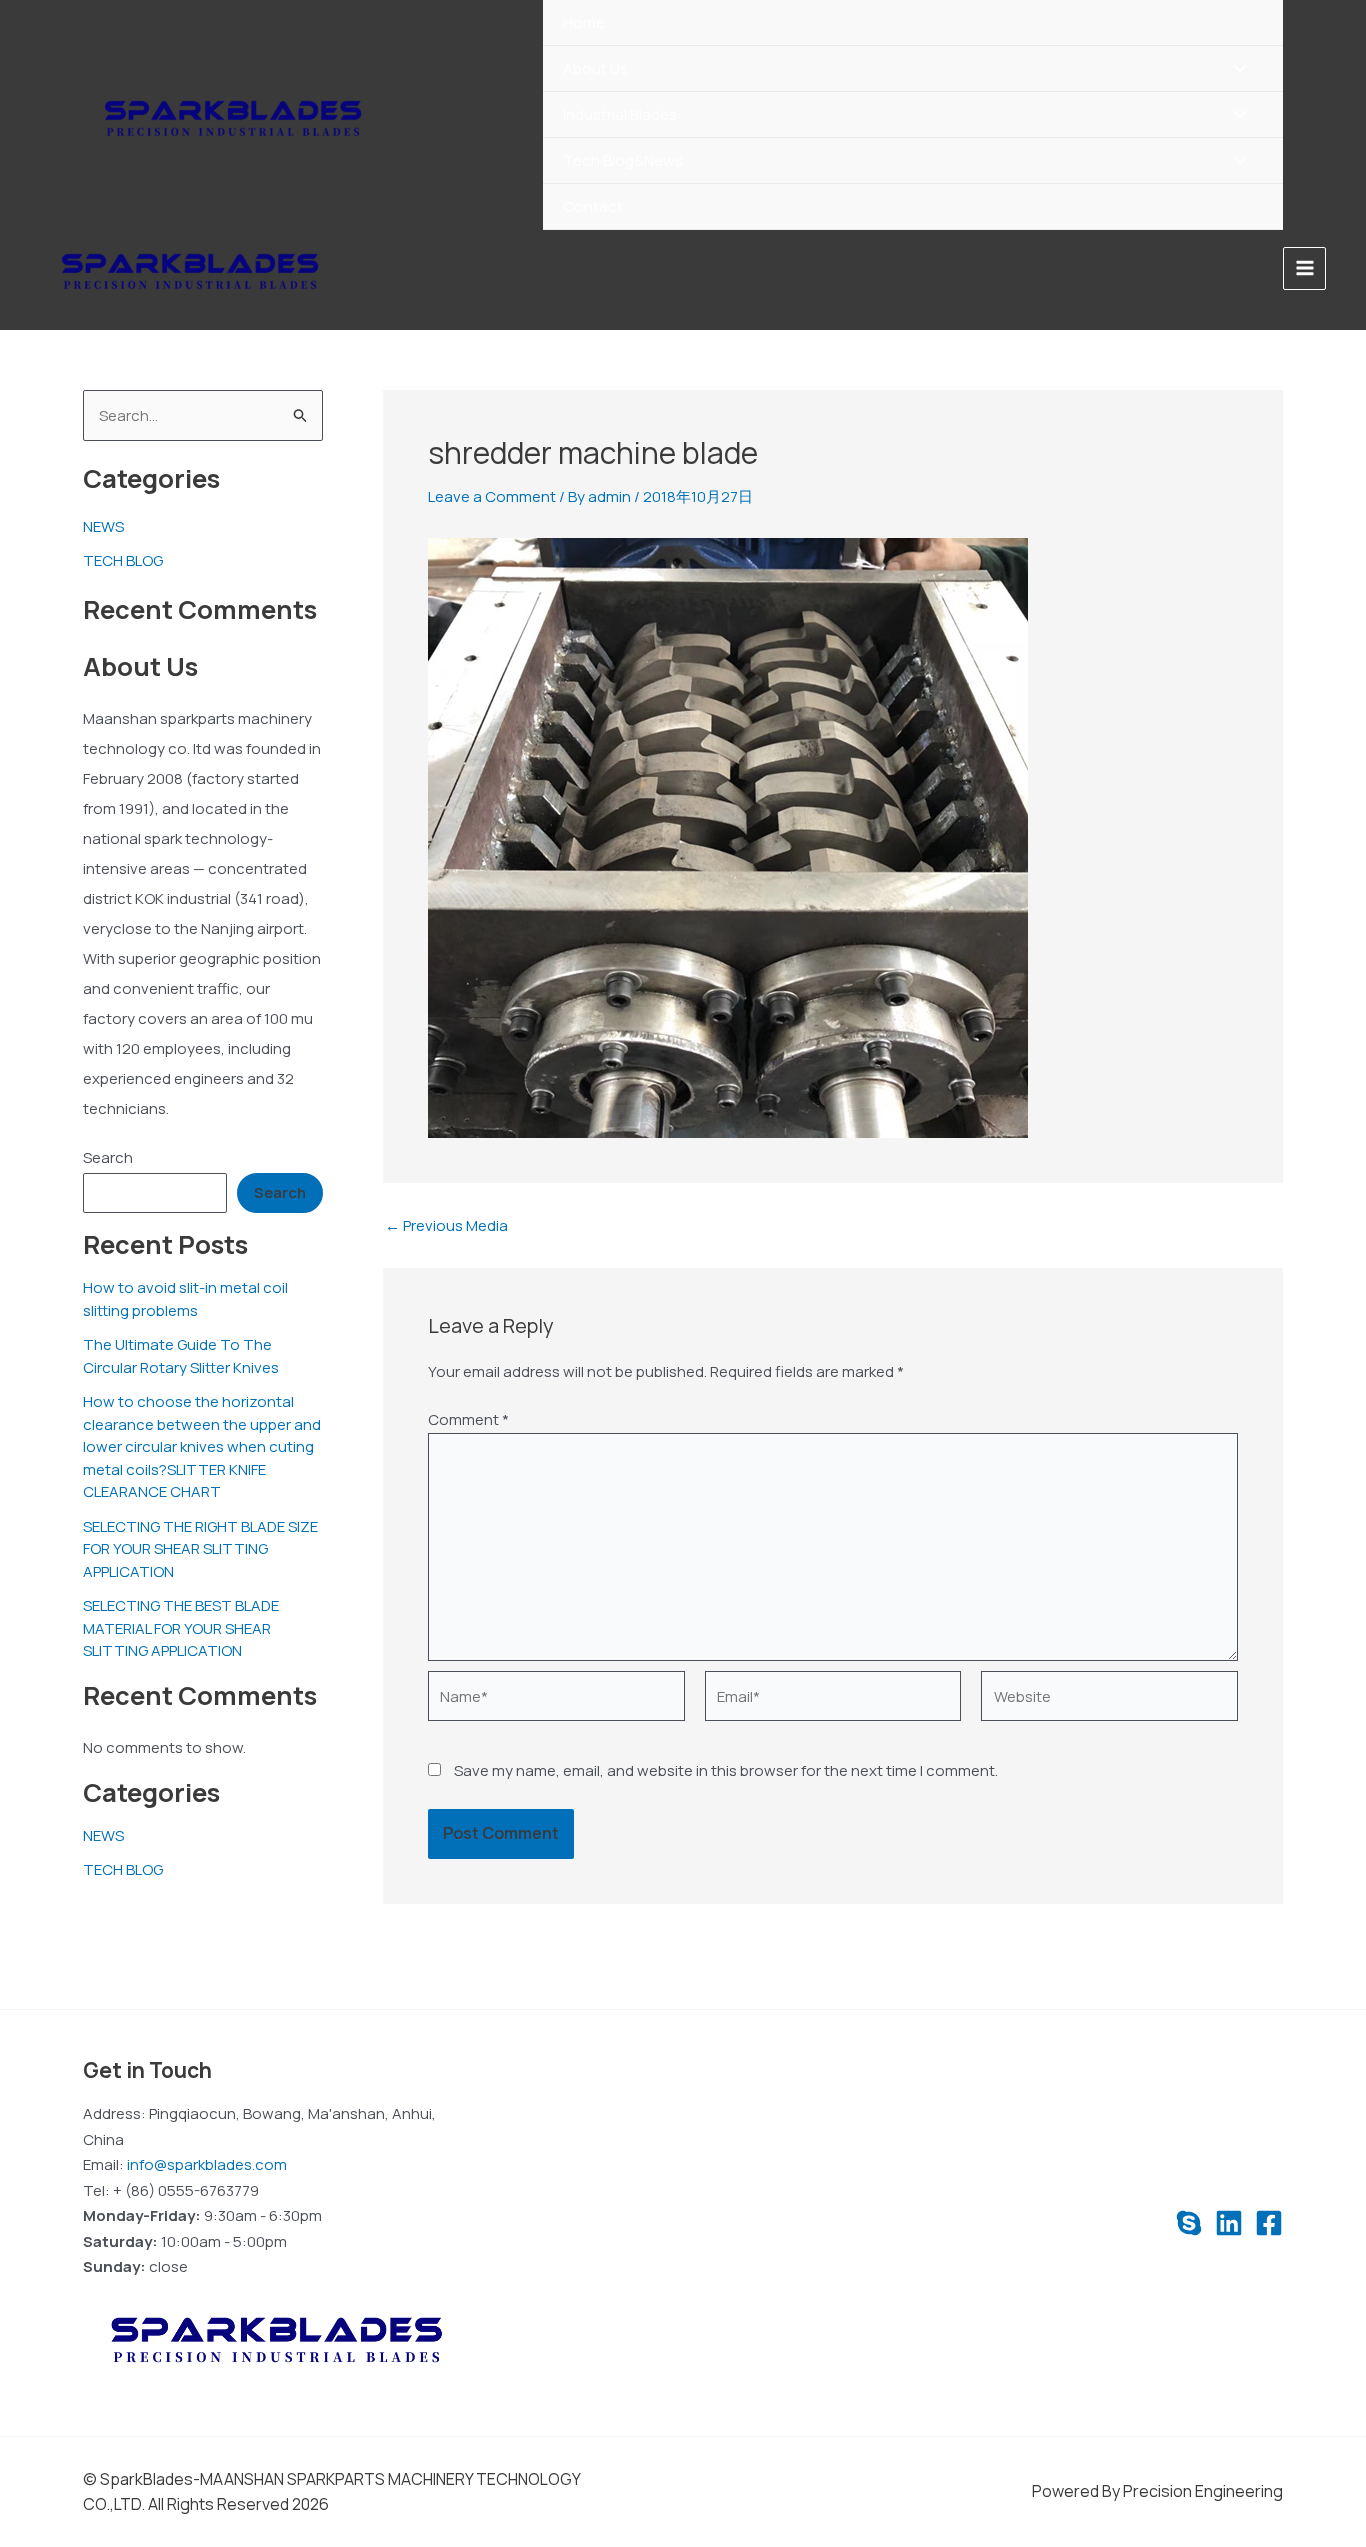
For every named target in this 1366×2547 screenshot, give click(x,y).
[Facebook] (1269, 2223)
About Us (595, 68)
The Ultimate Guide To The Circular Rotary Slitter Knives (181, 1357)
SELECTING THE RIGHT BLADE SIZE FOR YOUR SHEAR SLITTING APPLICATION (200, 1549)
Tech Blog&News (623, 160)
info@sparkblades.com (207, 2164)
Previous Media (446, 1225)
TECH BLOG (123, 560)
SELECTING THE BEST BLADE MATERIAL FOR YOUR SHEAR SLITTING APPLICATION (181, 1629)
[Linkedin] (1229, 2223)
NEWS (103, 526)
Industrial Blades (620, 114)
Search (108, 1157)
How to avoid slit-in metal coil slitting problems (185, 1300)
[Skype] (1189, 2223)
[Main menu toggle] (1304, 268)
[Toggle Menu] (1235, 69)
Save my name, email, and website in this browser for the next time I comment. (726, 1770)
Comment (468, 1419)
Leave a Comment (492, 496)
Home (584, 22)
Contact (593, 206)
